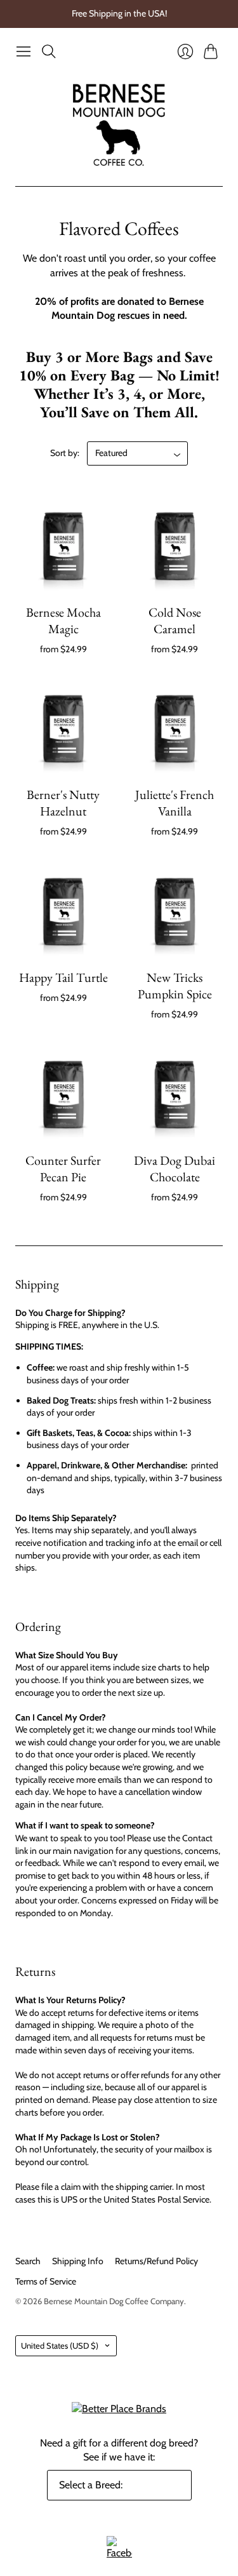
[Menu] (23, 51)
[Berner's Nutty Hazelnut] (63, 727)
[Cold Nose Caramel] (175, 544)
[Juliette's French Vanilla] (175, 727)
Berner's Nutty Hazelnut (63, 803)
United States (60, 2345)
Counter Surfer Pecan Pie (63, 1169)
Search (28, 2261)
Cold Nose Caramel (175, 621)
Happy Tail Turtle (63, 977)
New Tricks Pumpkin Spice (175, 986)
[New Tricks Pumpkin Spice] (175, 910)
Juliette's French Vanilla (175, 803)
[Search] (49, 51)
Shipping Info (78, 2261)
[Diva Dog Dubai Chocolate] (175, 1093)
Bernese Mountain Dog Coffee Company (114, 2301)
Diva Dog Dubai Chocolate (175, 1169)
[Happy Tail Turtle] (63, 910)
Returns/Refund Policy (156, 2261)
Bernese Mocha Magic (63, 621)
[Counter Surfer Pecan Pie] (63, 1093)
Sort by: (65, 453)
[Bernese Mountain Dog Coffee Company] (119, 125)
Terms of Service (46, 2281)
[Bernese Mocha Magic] (63, 544)
